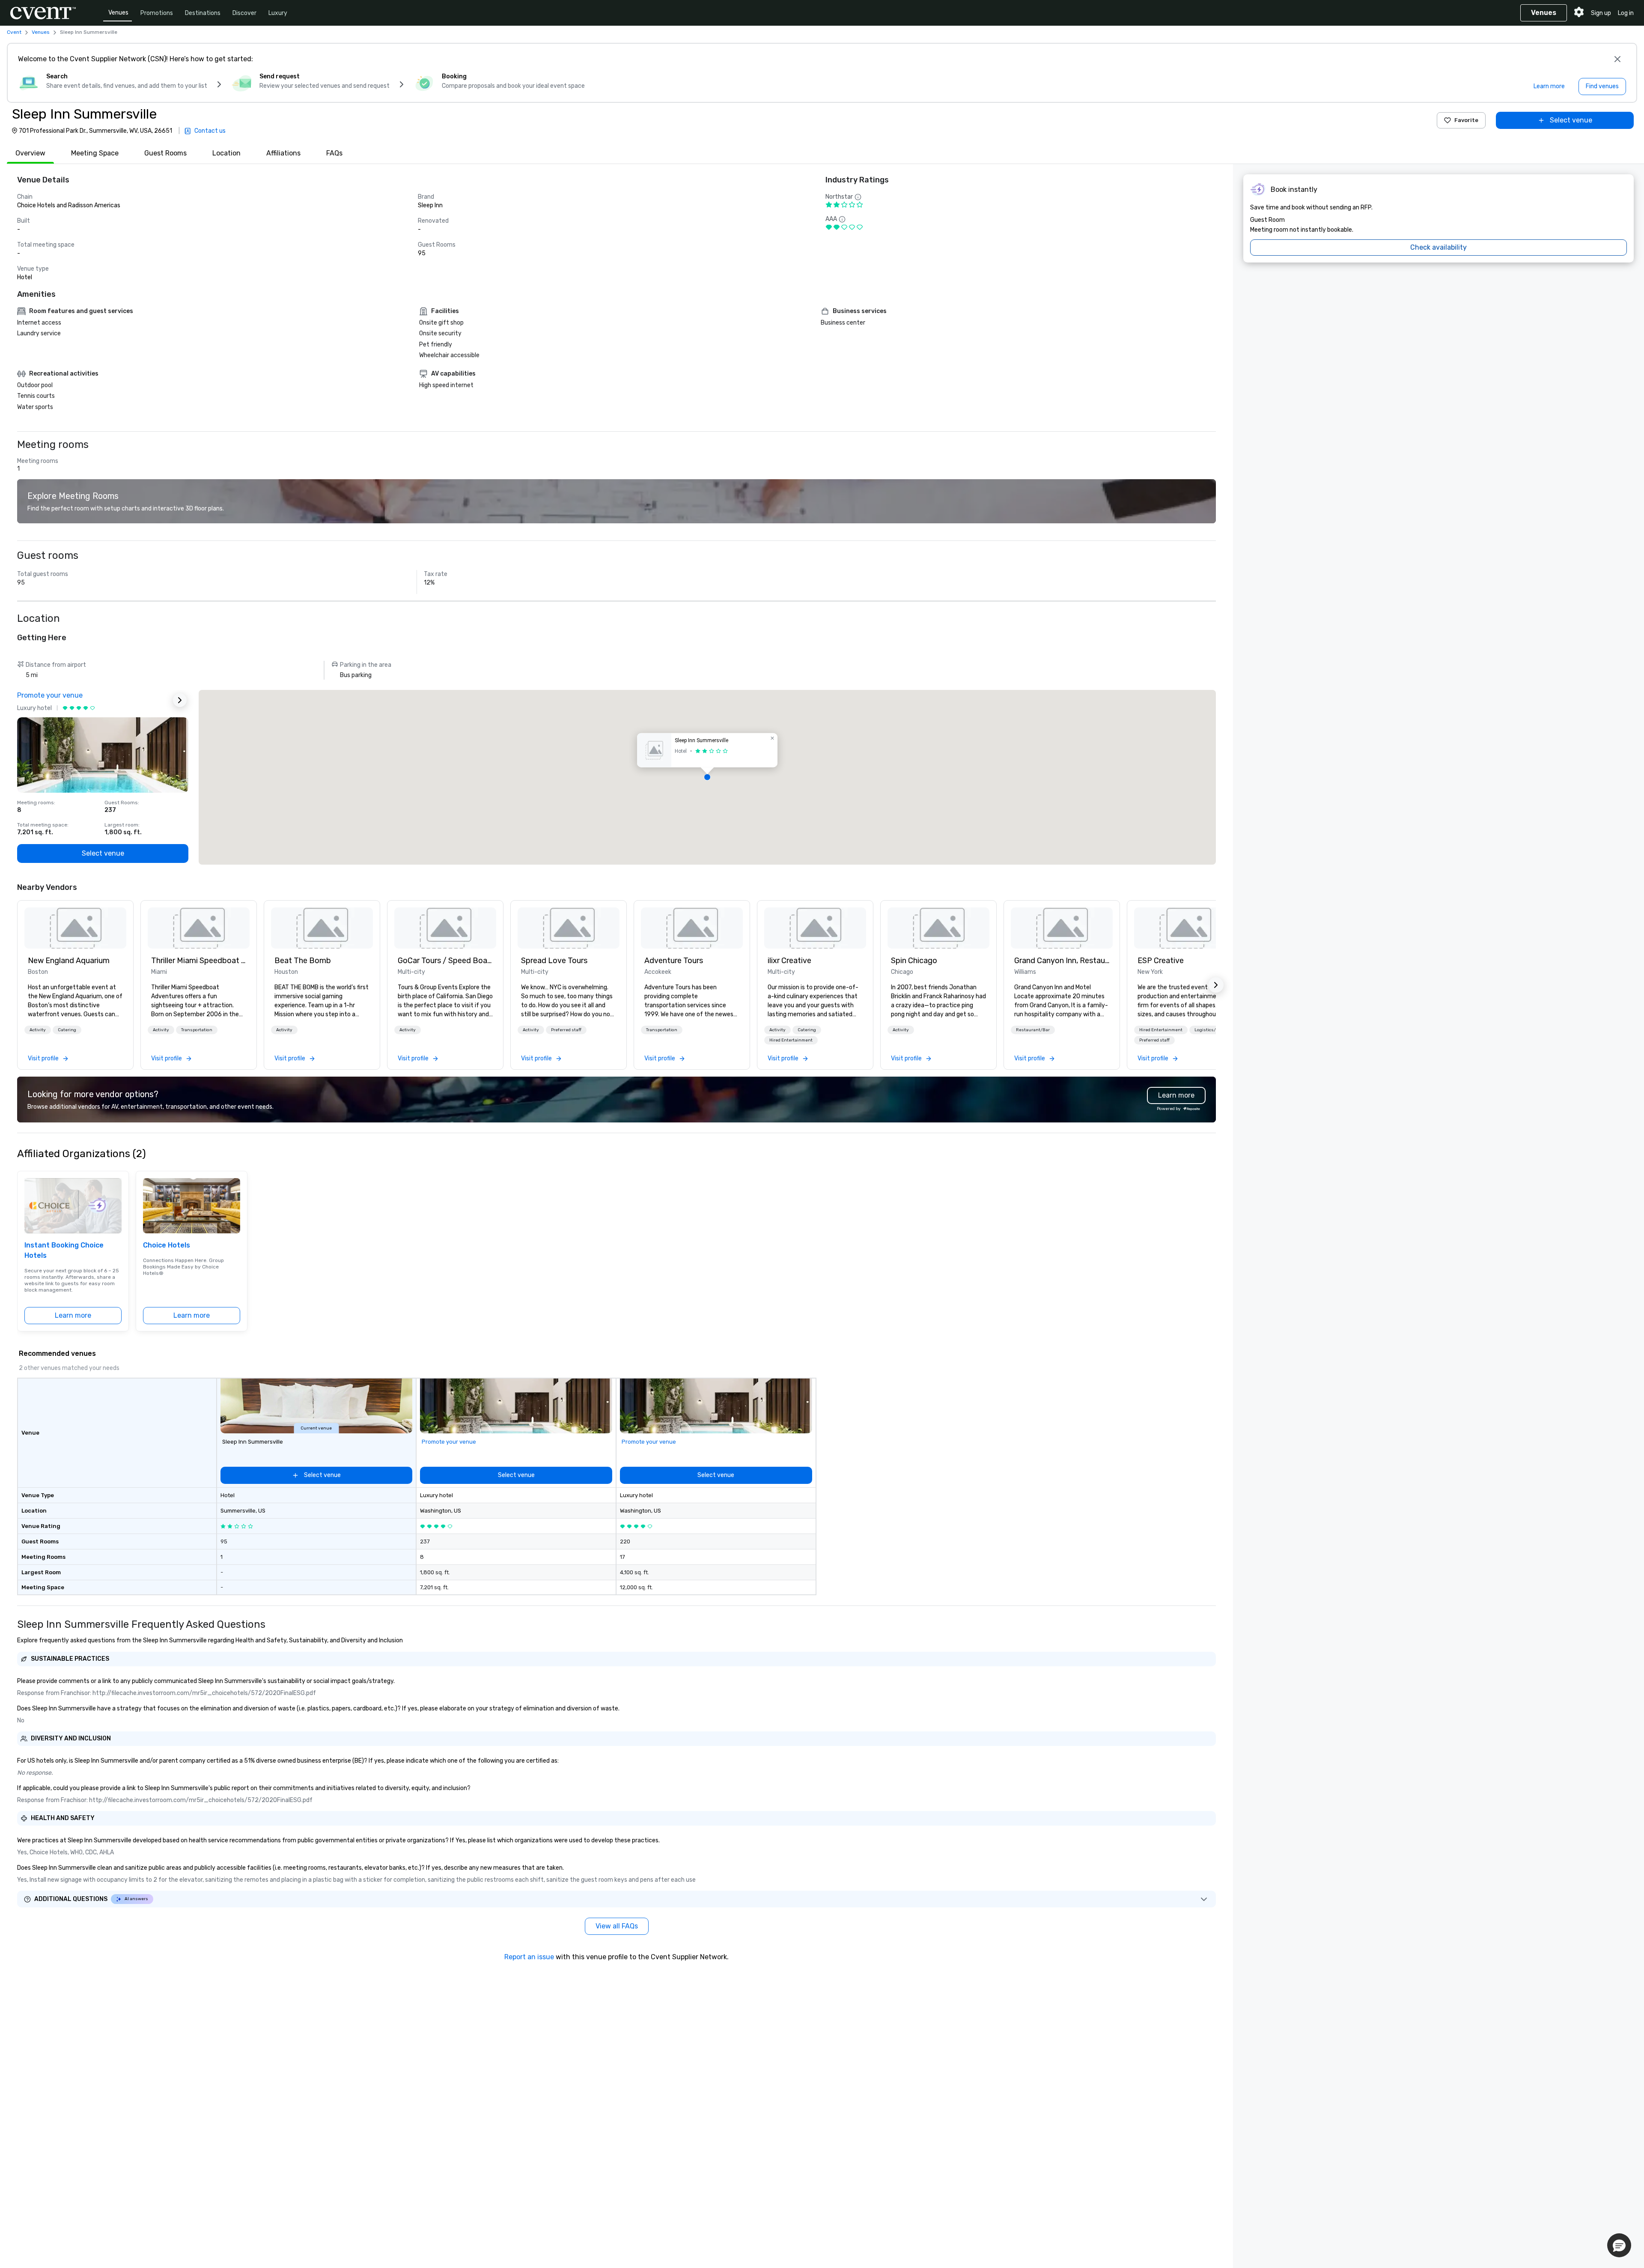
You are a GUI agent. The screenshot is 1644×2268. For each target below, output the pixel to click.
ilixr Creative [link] (789, 961)
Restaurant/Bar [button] (1033, 1030)
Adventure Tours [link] (674, 961)
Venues (118, 13)
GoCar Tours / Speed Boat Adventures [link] (445, 961)
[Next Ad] (180, 700)
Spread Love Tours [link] (554, 961)
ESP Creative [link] (1161, 961)
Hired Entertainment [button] (791, 1040)
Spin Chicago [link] (914, 961)
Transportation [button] (197, 1030)
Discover (244, 13)
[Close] (1617, 59)
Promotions (157, 13)
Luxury (278, 13)
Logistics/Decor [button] (1211, 1030)
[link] (75, 928)
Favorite (1466, 120)
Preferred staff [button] (566, 1030)
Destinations (203, 13)
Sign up (1601, 13)
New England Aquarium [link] (69, 961)
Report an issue (529, 1957)
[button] (707, 777)
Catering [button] (67, 1030)
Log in (1626, 13)
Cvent (14, 32)
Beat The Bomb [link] (303, 961)
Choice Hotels (167, 1245)
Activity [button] (38, 1030)
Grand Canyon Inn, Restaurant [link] (1062, 961)
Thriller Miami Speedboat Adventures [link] (199, 961)
